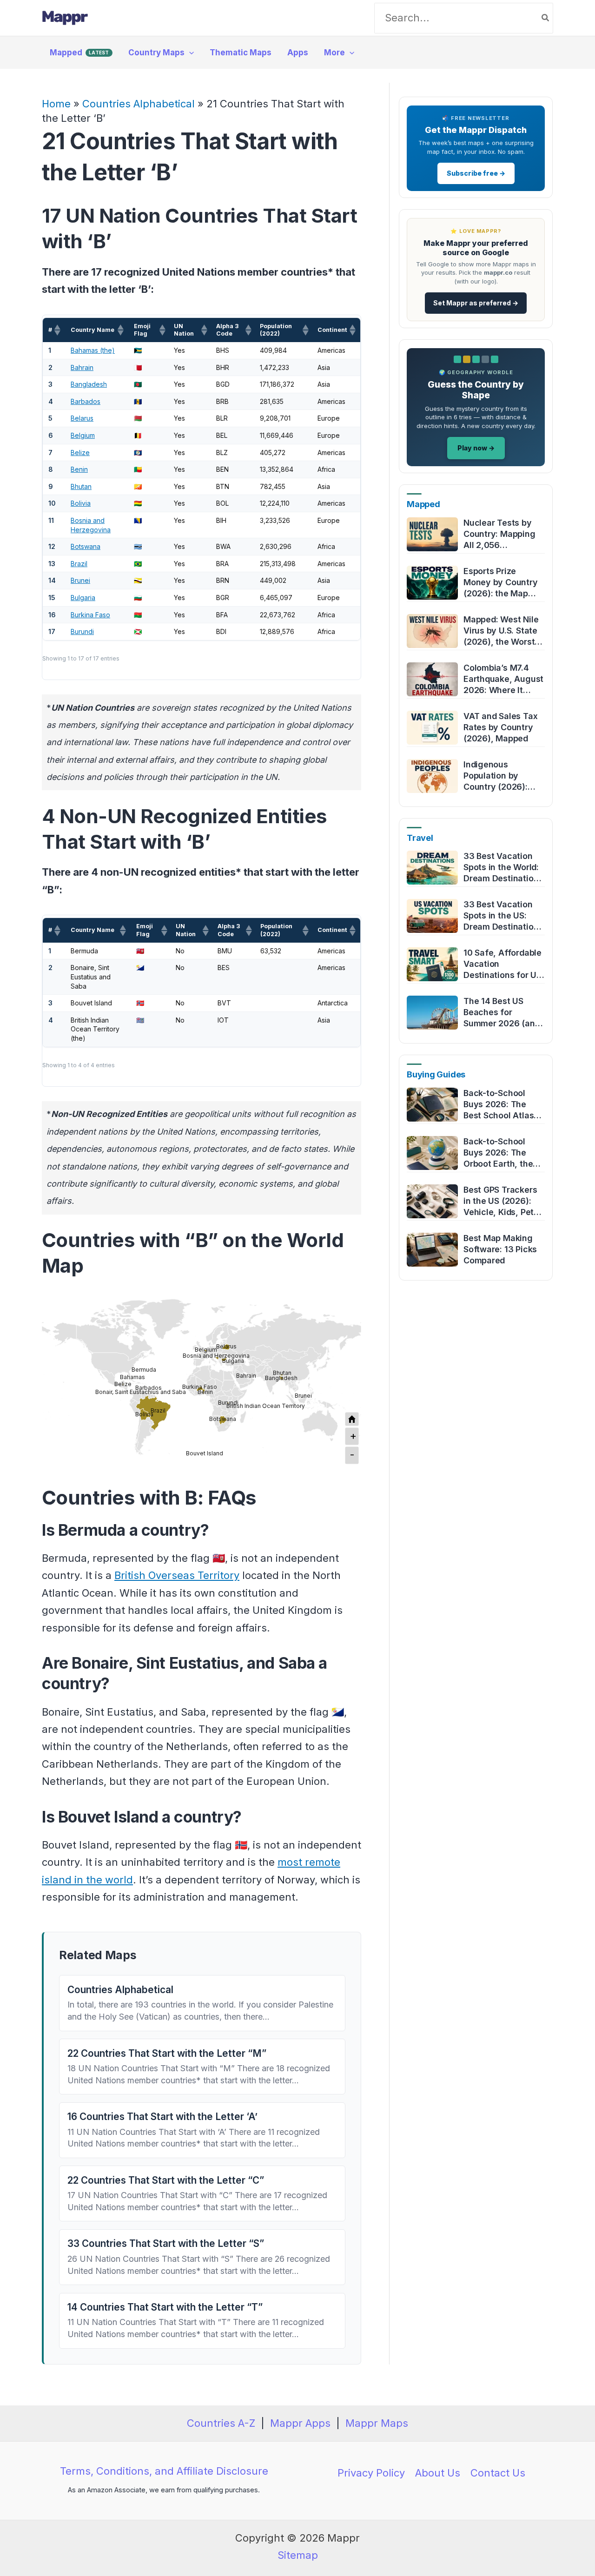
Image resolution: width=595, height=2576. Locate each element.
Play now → (476, 448)
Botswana (86, 546)
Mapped (423, 504)
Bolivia (81, 503)
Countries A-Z (221, 2423)
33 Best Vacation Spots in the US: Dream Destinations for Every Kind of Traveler (503, 916)
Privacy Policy (371, 2473)
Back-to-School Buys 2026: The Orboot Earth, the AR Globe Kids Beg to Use (500, 1153)
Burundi (82, 631)
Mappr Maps (377, 2423)
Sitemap (298, 2555)
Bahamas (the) (93, 350)
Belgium (83, 435)
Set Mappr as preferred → (476, 303)
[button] (189, 53)
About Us (438, 2473)
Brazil (79, 564)
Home (56, 104)
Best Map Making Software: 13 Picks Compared (500, 1249)
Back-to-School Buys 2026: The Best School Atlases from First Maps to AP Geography (503, 1105)
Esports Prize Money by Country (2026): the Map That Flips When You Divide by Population (501, 583)
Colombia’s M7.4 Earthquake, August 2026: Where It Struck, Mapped (503, 679)
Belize (80, 452)
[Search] (546, 18)
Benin (79, 469)
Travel (420, 838)
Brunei (80, 580)
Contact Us (498, 2473)
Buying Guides (436, 1074)
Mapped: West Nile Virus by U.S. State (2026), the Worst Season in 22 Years (501, 631)
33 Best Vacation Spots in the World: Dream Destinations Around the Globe (503, 868)
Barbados (86, 401)
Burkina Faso (90, 615)
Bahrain (82, 367)
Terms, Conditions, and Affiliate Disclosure (164, 2471)
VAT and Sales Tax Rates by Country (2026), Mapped (500, 727)
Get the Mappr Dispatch (476, 130)
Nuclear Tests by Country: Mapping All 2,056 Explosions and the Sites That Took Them (501, 534)
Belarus (82, 418)
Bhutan (81, 486)
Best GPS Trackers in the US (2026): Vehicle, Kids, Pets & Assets (501, 1201)
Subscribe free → (476, 173)
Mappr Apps (300, 2423)
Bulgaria (83, 598)
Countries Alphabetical (139, 104)
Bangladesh (89, 384)
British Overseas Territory (177, 1575)
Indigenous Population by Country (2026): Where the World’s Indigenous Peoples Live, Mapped (503, 776)
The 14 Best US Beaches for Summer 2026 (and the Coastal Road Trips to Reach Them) (502, 1013)
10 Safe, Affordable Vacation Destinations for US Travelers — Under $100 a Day (502, 964)
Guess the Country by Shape (476, 390)
